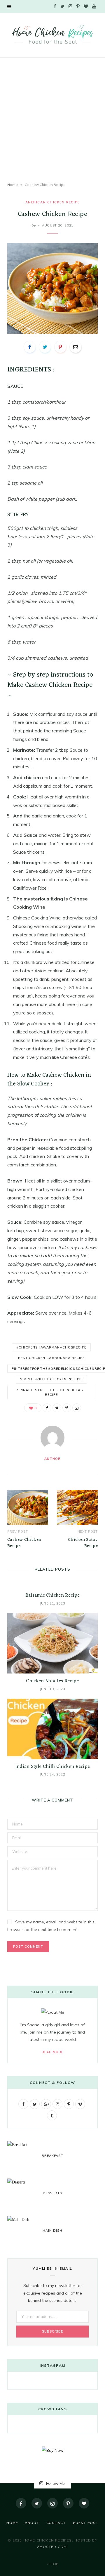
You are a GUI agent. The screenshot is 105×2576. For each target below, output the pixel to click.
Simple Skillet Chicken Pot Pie (51, 1379)
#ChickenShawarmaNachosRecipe (51, 1347)
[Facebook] (21, 2503)
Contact (56, 2523)
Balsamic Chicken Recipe (52, 1595)
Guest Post (86, 2523)
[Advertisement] (52, 120)
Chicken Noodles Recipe (52, 1681)
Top (54, 2564)
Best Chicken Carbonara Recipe (51, 1358)
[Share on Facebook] (30, 347)
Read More (53, 2052)
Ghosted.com (52, 2547)
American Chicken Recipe (52, 202)
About (32, 2523)
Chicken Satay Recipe (83, 1543)
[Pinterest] (60, 347)
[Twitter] (37, 2503)
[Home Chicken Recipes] (52, 34)
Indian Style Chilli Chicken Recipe (53, 1767)
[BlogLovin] (84, 2503)
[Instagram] (52, 2503)
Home (13, 185)
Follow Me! (55, 2483)
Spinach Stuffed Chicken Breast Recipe (51, 1392)
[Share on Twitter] (45, 347)
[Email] (76, 347)
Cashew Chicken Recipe (24, 1543)
